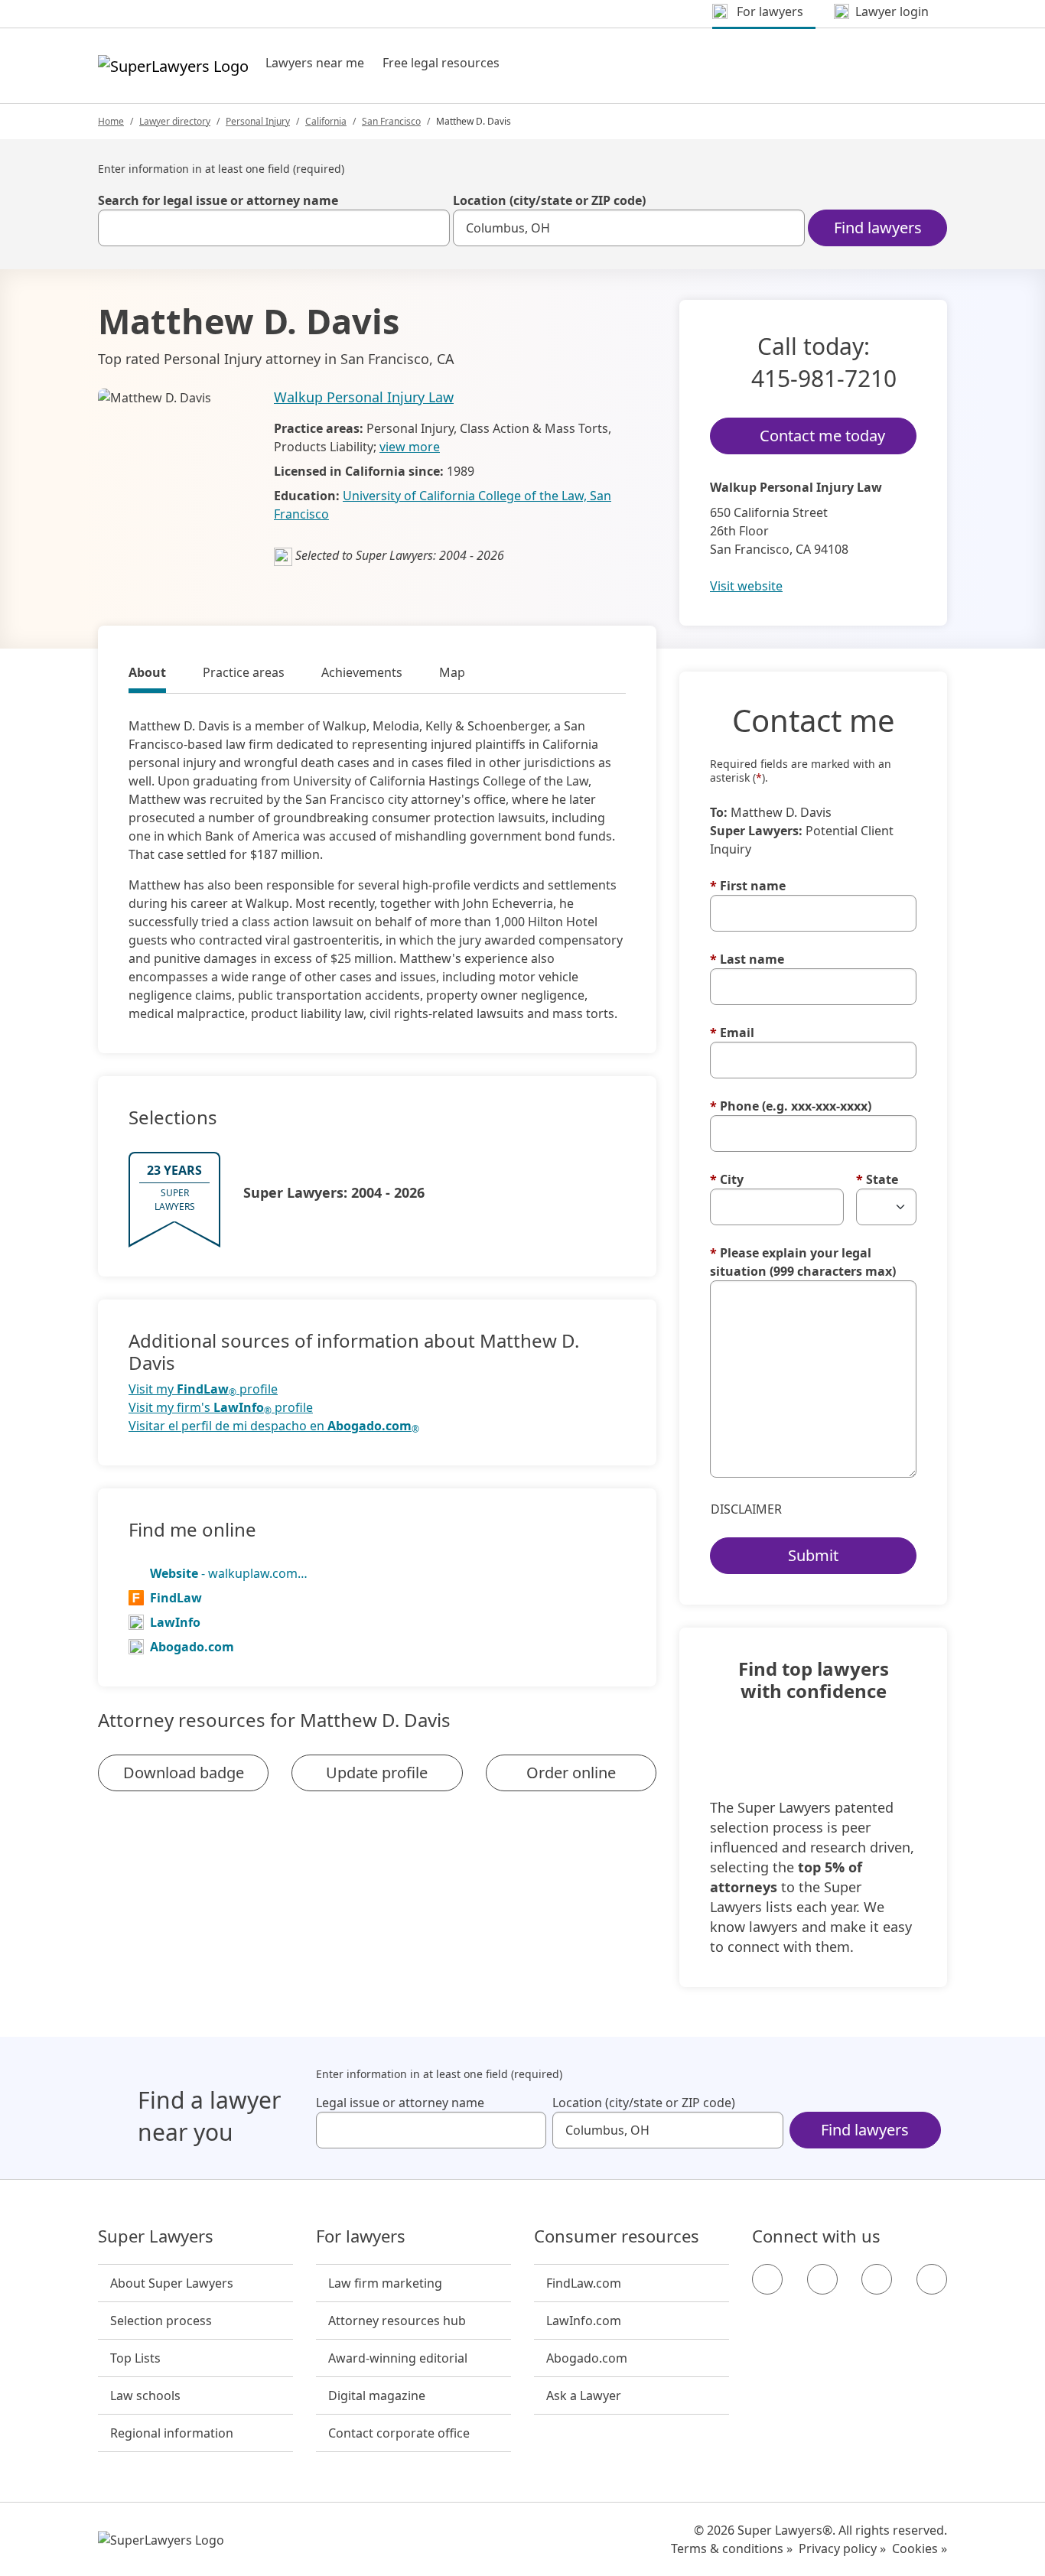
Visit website (746, 586)
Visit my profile (203, 1389)
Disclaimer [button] (746, 1509)
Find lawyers (878, 228)
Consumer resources (617, 2236)
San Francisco (391, 121)
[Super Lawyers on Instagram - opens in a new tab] (822, 2279)
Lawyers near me (315, 63)
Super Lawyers (156, 2236)
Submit (813, 1555)
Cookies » (920, 2548)
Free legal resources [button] (441, 63)
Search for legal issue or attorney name (218, 200)
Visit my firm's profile (221, 1408)
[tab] (147, 675)
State (877, 1179)
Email (732, 1033)
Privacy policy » (842, 2548)
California (326, 121)
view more (410, 447)
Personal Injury (258, 121)
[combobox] (274, 228)
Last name (747, 959)
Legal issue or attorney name (400, 2103)
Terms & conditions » (732, 2548)
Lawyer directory (175, 121)
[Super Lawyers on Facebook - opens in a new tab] (767, 2279)
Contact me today (822, 436)
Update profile (377, 1773)
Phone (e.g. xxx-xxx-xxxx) (791, 1106)
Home (111, 121)
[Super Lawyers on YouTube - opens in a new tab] (877, 2279)
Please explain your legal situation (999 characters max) (803, 1262)
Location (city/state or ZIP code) (549, 200)
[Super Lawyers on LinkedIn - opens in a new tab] (932, 2279)
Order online (571, 1773)
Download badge (184, 1773)
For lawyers (361, 2236)
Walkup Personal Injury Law (364, 397)
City (727, 1179)
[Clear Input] (431, 228)
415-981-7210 (824, 378)
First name (748, 886)
